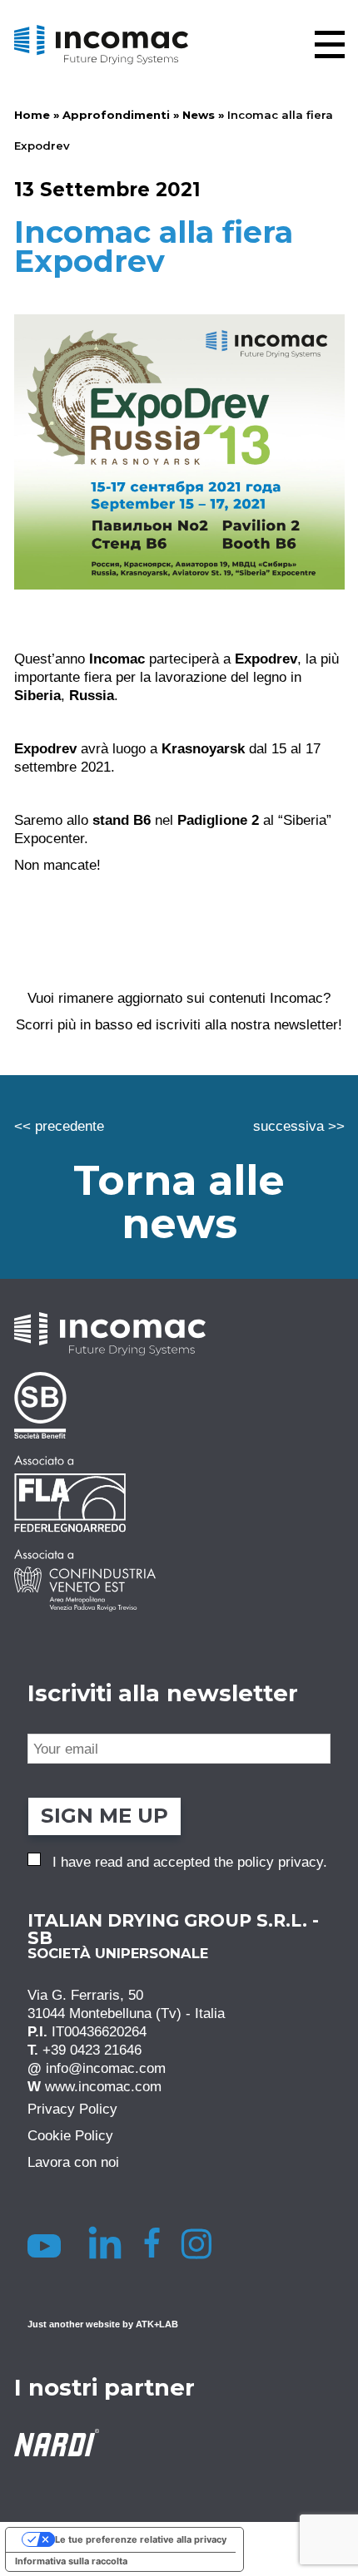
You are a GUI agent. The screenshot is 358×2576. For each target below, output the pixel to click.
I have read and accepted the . (190, 1862)
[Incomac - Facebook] (157, 2243)
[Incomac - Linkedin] (107, 2243)
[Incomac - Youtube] (47, 2243)
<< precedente (59, 1126)
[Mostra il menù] (330, 44)
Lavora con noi (73, 2162)
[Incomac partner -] (179, 1405)
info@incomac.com (106, 2068)
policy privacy (280, 1862)
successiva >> (299, 1126)
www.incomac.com (103, 2086)
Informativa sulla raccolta (71, 2561)
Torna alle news (179, 1202)
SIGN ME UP (104, 1816)
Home (32, 115)
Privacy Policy (72, 2109)
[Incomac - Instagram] (203, 2243)
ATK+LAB (157, 2324)
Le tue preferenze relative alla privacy (141, 2539)
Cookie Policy (70, 2135)
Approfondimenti (116, 115)
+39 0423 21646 (92, 2050)
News (199, 115)
